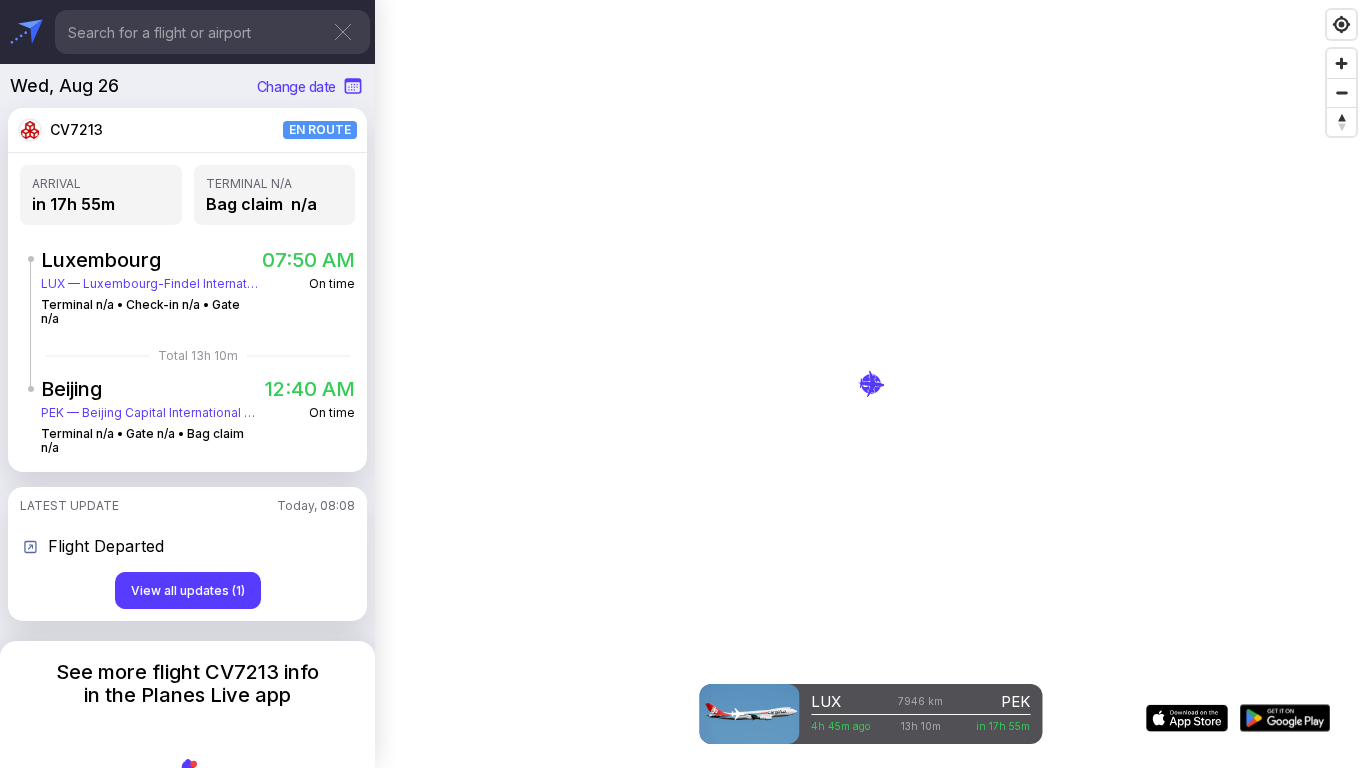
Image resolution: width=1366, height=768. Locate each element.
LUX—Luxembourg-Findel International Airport (150, 284)
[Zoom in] (1341, 63)
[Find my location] (1341, 24)
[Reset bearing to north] (1341, 121)
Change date (296, 86)
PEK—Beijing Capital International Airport (150, 413)
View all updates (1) (188, 590)
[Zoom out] (1341, 92)
